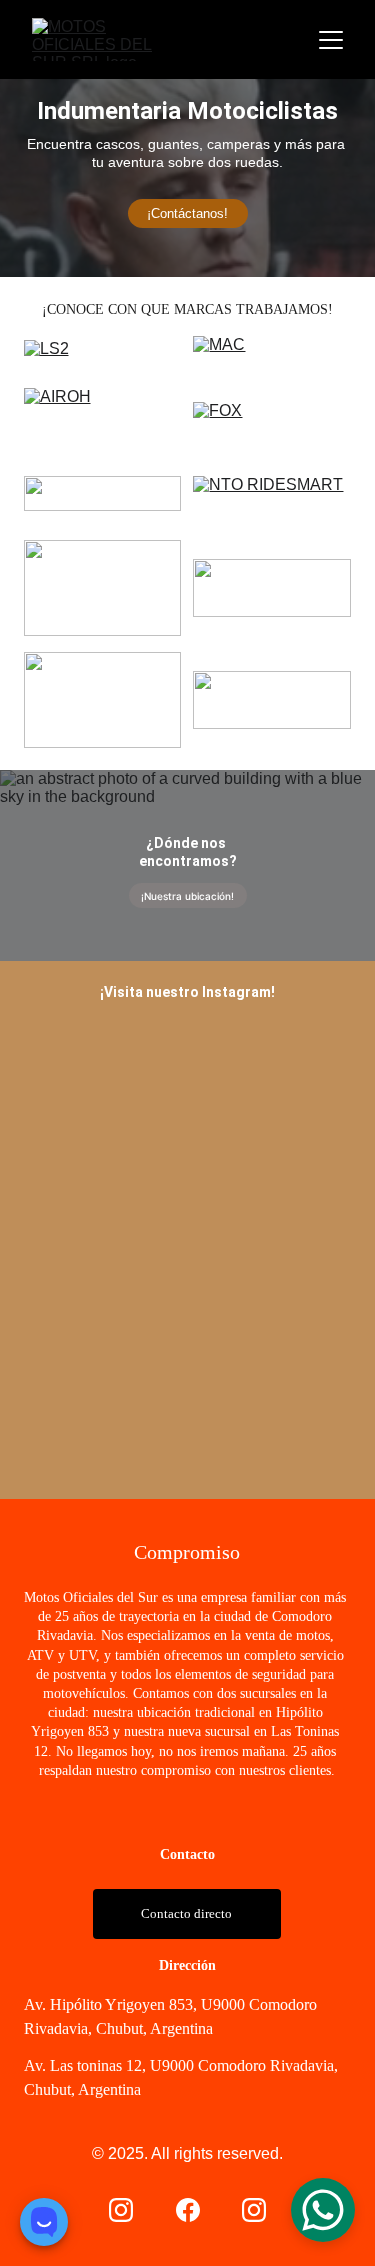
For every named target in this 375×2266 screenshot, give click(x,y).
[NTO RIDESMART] (272, 497)
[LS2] (103, 355)
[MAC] (272, 355)
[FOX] (272, 431)
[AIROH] (103, 424)
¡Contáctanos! (187, 213)
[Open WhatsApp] (323, 2210)
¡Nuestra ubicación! (187, 896)
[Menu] (331, 40)
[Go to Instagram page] (121, 2210)
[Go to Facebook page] (188, 2210)
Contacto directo (186, 1913)
